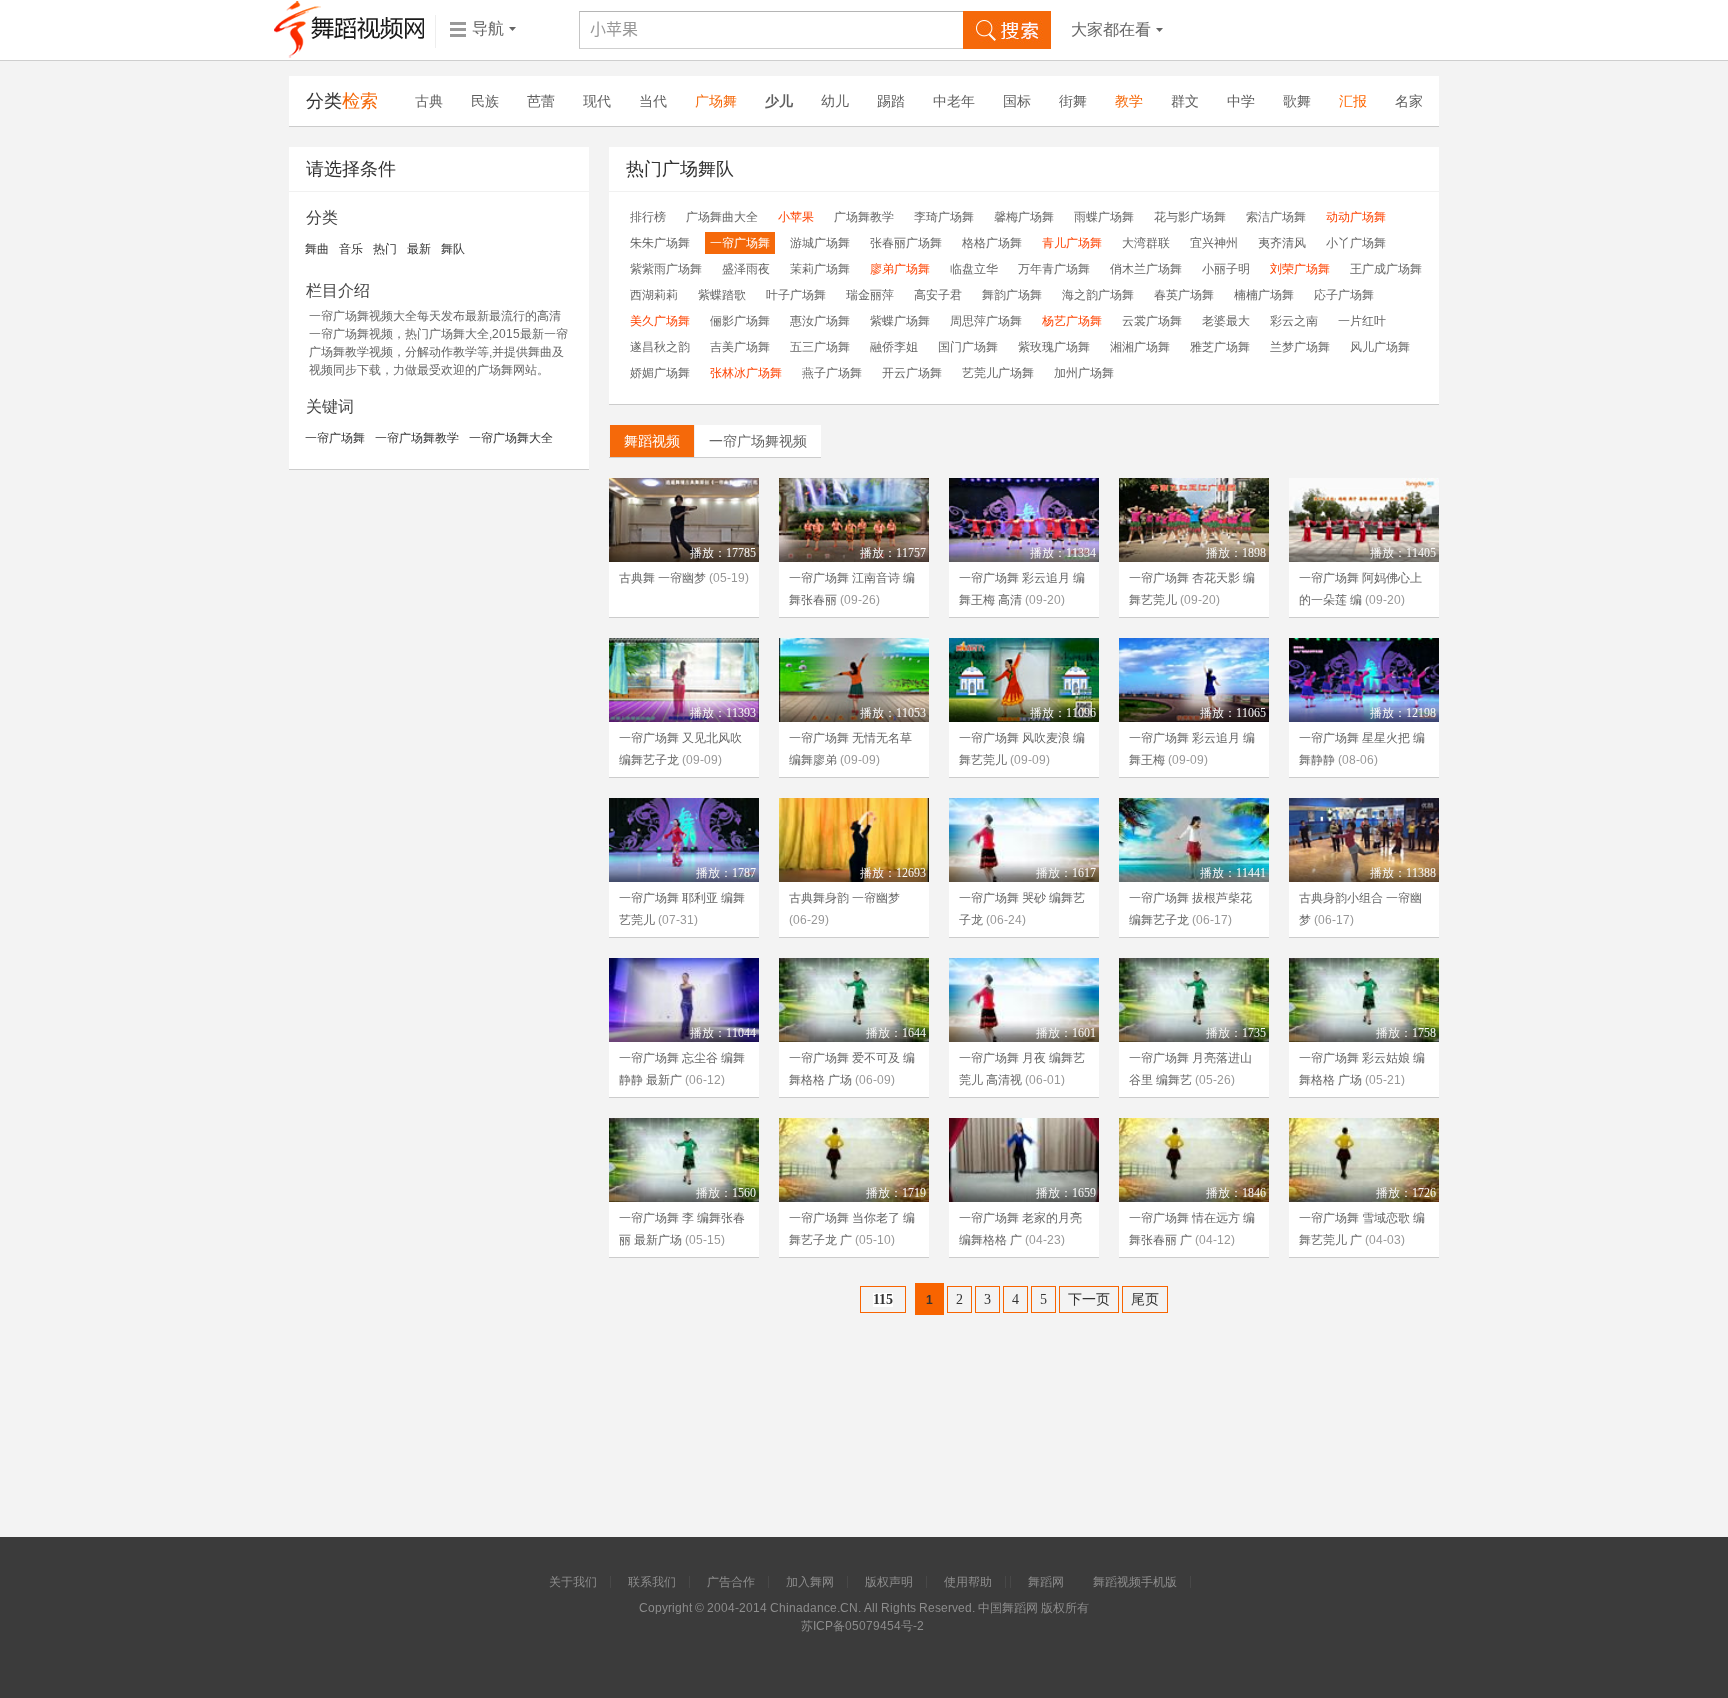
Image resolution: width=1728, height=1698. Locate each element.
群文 (1185, 101)
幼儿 (835, 101)
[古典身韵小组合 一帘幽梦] (1364, 840)
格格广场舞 (992, 243)
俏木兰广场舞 (1146, 269)
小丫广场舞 (1356, 243)
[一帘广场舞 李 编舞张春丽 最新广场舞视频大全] (684, 1160)
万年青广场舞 (1054, 269)
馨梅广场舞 (1024, 217)
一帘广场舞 (740, 243)
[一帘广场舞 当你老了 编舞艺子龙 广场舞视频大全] (854, 1160)
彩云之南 (1294, 321)
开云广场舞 (912, 373)
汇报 (1353, 101)
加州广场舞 (1084, 373)
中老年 (954, 101)
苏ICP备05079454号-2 (862, 1626)
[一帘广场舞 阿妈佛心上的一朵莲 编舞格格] (1364, 520)
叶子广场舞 (796, 295)
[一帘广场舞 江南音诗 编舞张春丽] (854, 520)
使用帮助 (968, 1582)
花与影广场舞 (1190, 217)
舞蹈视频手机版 (1135, 1582)
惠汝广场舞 (820, 321)
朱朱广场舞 (660, 243)
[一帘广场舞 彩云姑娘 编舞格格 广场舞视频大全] (1364, 1000)
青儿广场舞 (1072, 243)
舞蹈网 (1046, 1582)
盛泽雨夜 (746, 269)
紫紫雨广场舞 (666, 269)
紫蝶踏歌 (722, 295)
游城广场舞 (820, 243)
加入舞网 (810, 1582)
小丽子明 (1226, 269)
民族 (485, 101)
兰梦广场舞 (1300, 347)
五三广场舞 (820, 347)
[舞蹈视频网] (349, 30)
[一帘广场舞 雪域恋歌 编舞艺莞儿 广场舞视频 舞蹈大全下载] (1364, 1160)
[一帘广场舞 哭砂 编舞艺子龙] (1024, 840)
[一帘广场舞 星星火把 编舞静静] (1364, 680)
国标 (1017, 101)
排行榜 (648, 217)
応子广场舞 (1344, 295)
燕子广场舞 (832, 373)
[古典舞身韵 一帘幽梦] (854, 840)
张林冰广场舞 (746, 373)
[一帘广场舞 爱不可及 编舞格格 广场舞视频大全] (854, 1000)
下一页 (1089, 1299)
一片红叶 (1362, 321)
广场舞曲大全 (722, 217)
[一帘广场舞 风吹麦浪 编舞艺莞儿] (1024, 680)
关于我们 (573, 1582)
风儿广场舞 (1380, 347)
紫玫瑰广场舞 (1054, 347)
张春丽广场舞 (906, 243)
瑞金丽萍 (870, 295)
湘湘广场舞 (1140, 347)
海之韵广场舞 (1098, 295)
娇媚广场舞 (660, 373)
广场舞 (716, 101)
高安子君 (938, 295)
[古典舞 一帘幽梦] (684, 520)
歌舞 (1297, 101)
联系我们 (652, 1582)
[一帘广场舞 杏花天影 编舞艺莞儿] (1194, 520)
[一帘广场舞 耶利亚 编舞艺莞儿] (684, 840)
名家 (1409, 101)
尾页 (1145, 1299)
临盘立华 (974, 269)
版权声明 (889, 1582)
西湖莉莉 (654, 295)
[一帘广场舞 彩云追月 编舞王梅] (1194, 680)
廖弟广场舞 (900, 269)
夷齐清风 (1282, 243)
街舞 (1073, 101)
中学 (1241, 101)
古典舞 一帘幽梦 (662, 578)
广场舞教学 (864, 217)
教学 (1129, 101)
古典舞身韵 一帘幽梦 (844, 898)
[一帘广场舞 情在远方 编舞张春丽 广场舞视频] (1194, 1160)
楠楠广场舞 (1264, 295)
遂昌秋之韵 (660, 347)
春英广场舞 (1184, 295)
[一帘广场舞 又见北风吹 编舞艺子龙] (684, 680)
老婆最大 (1226, 321)
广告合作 (731, 1582)
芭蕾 (541, 101)
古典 (429, 101)
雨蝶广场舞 (1104, 217)
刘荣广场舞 (1300, 269)
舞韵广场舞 (1012, 295)
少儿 (779, 101)
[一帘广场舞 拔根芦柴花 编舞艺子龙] (1194, 840)
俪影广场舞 (740, 321)
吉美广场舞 (740, 347)
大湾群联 (1146, 243)
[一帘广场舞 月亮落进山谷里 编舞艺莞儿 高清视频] (1194, 1000)
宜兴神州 (1214, 243)
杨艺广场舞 (1072, 321)
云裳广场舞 (1152, 321)
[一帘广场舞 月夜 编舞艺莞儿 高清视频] (1024, 1000)
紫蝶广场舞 (900, 321)
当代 (653, 101)
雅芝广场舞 (1220, 347)
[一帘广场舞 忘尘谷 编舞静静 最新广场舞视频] (684, 1000)
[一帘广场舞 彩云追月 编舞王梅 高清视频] (1024, 520)
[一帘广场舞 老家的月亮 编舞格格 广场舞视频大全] (1024, 1160)
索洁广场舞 (1276, 217)
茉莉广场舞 (820, 269)
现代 (597, 101)
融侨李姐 (894, 347)
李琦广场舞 (944, 217)
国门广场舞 (968, 347)
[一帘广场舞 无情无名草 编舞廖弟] (854, 680)
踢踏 (891, 101)
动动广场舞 (1356, 217)
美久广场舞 (660, 321)
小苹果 (796, 217)
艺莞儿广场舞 (998, 373)
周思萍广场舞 (986, 321)
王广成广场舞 (1386, 269)
